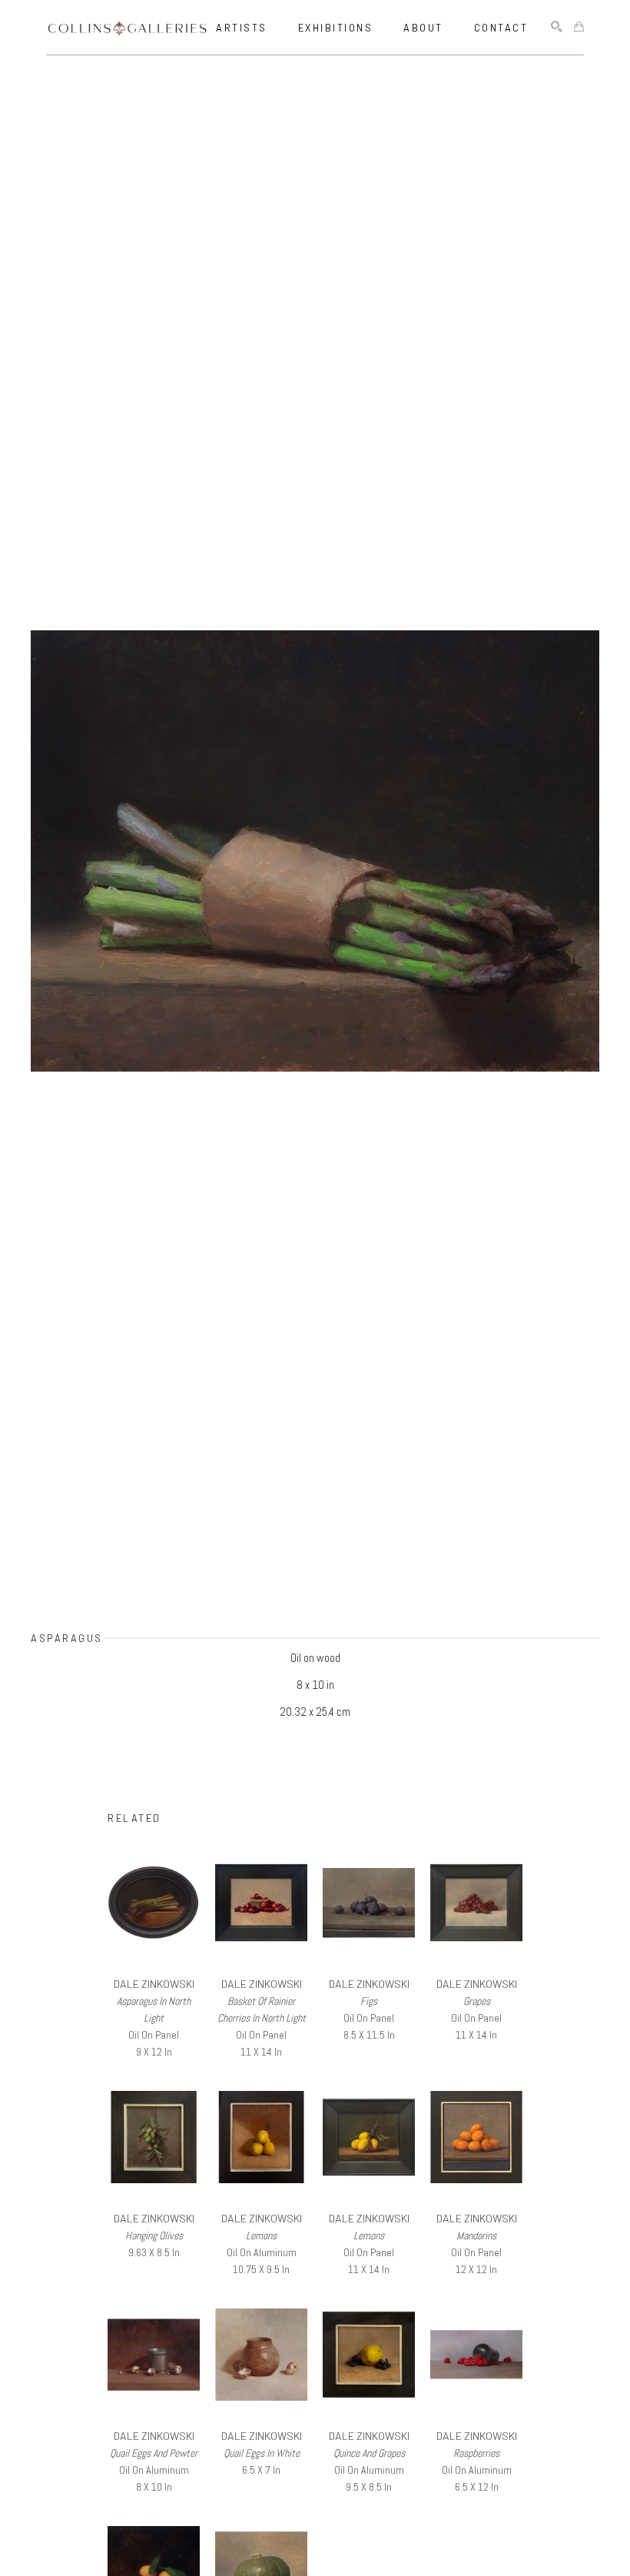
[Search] (557, 27)
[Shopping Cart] (579, 27)
